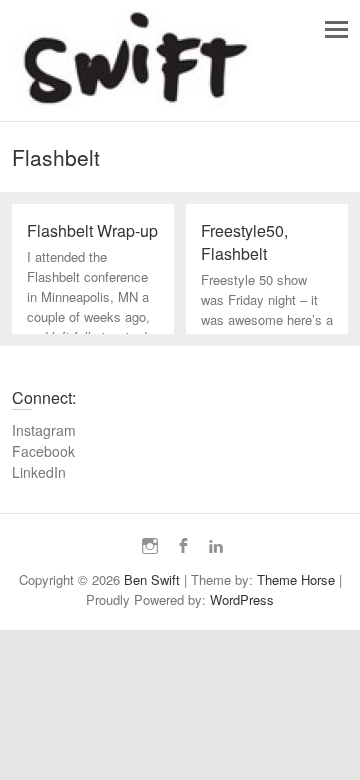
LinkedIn (39, 472)
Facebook (43, 451)
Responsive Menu (336, 29)
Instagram (44, 430)
